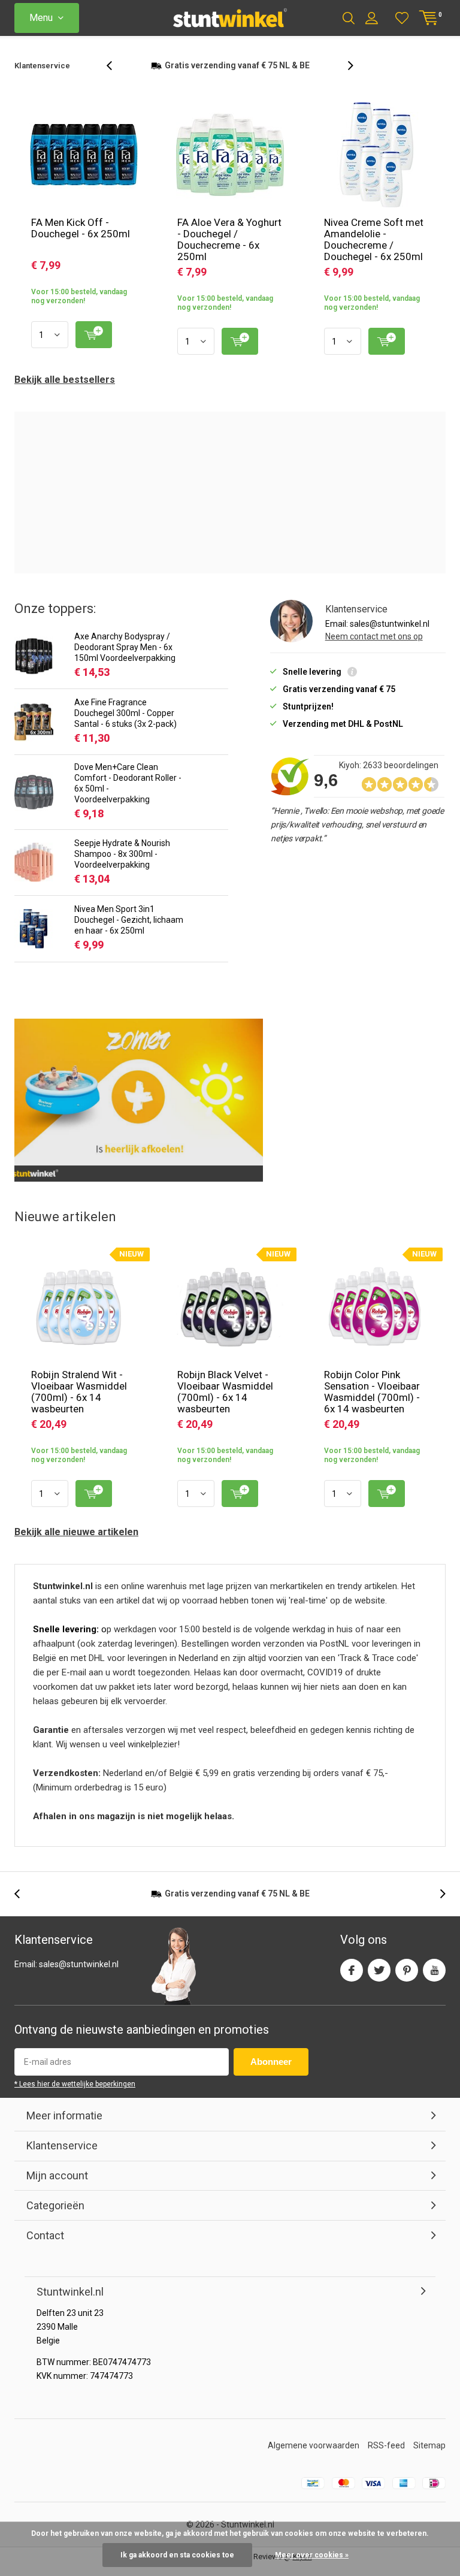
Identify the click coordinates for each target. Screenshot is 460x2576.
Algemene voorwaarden (314, 2459)
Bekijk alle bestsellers (65, 393)
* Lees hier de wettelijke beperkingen (75, 2098)
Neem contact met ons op (374, 650)
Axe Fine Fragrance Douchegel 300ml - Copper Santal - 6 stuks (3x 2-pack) (125, 727)
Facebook (352, 1984)
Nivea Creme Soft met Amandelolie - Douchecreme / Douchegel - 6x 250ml (374, 253)
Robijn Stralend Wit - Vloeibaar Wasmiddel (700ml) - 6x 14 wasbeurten (79, 1405)
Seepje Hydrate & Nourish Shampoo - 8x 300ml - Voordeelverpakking (122, 868)
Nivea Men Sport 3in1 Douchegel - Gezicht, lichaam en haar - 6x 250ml (129, 934)
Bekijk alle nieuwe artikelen (76, 1546)
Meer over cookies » (312, 2555)
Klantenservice (42, 66)
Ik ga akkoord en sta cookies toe (177, 2555)
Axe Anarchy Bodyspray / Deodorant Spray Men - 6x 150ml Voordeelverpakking (125, 661)
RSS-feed (386, 2459)
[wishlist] (402, 18)
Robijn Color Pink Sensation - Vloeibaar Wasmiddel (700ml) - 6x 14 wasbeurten (372, 1405)
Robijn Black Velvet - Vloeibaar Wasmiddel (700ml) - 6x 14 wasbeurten (225, 1405)
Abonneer (271, 2075)
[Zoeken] (349, 18)
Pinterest (407, 1984)
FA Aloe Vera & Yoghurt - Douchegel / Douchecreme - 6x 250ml (229, 253)
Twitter (379, 1984)
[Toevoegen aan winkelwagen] (94, 348)
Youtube (434, 1984)
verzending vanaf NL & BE (237, 1907)
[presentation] (116, 73)
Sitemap (429, 2459)
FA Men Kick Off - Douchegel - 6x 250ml (81, 242)
